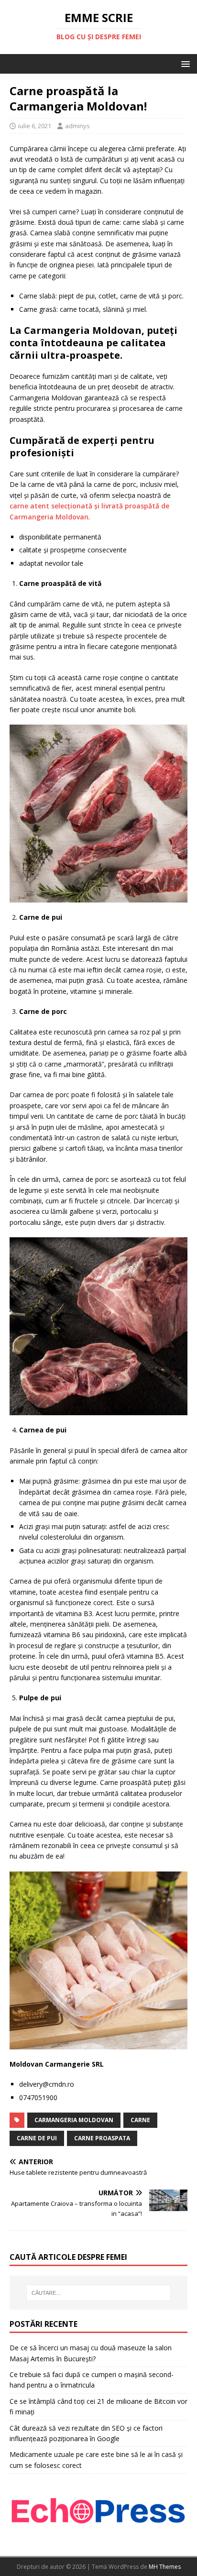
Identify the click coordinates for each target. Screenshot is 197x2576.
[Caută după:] (99, 2293)
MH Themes (165, 2567)
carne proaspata (102, 2138)
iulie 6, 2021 (35, 126)
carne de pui (37, 2138)
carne (140, 2120)
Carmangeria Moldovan (74, 2120)
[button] (184, 63)
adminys (77, 126)
